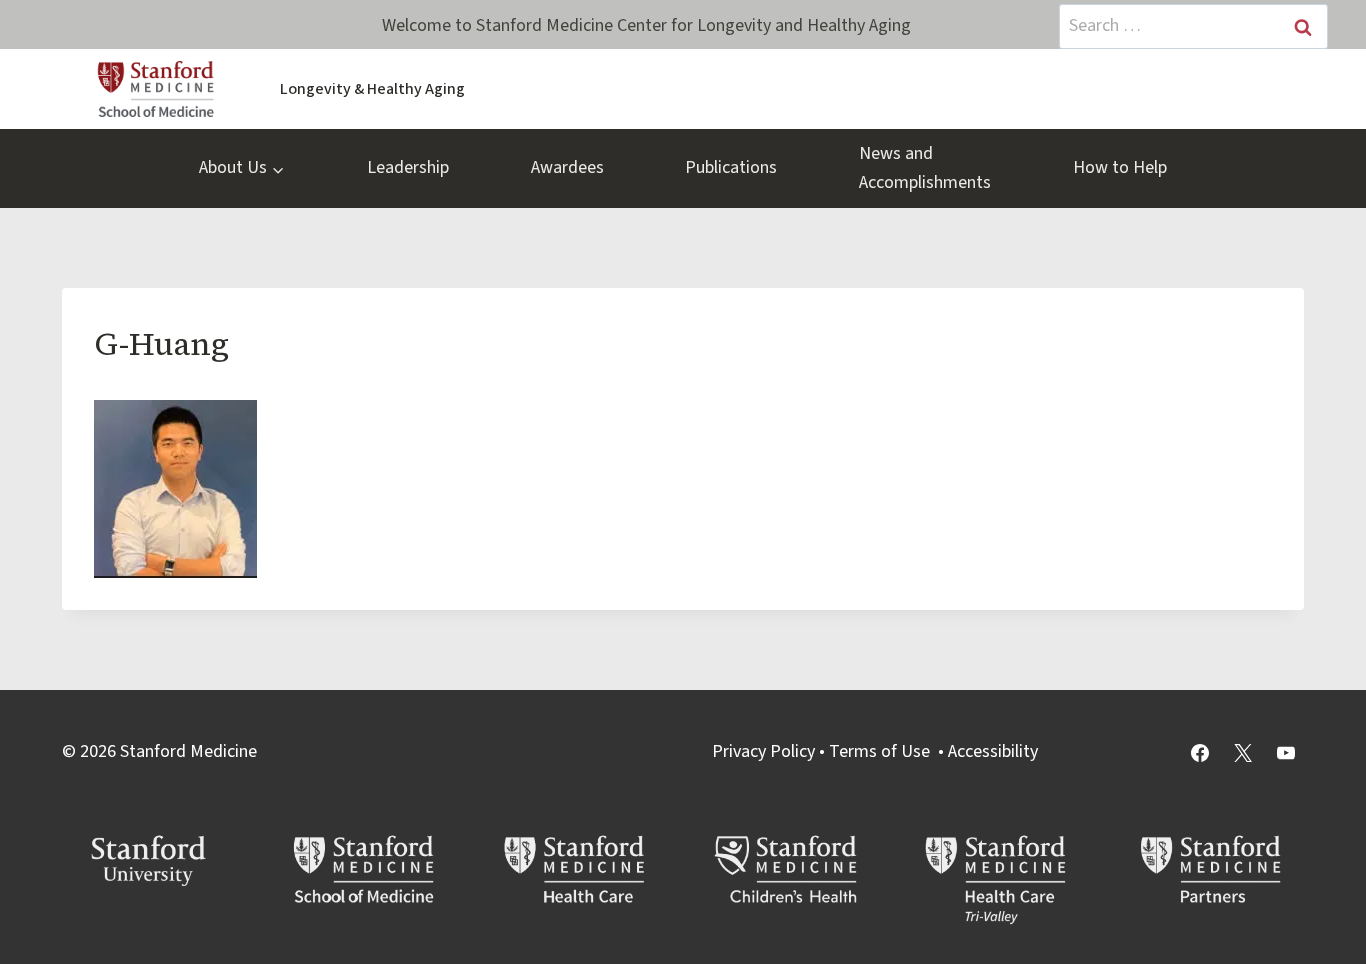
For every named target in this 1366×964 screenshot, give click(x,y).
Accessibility (993, 751)
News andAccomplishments (925, 168)
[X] (1243, 753)
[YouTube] (1286, 753)
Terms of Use (879, 751)
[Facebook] (1200, 753)
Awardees (567, 167)
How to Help (1120, 167)
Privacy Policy (763, 751)
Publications (731, 167)
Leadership (408, 167)
